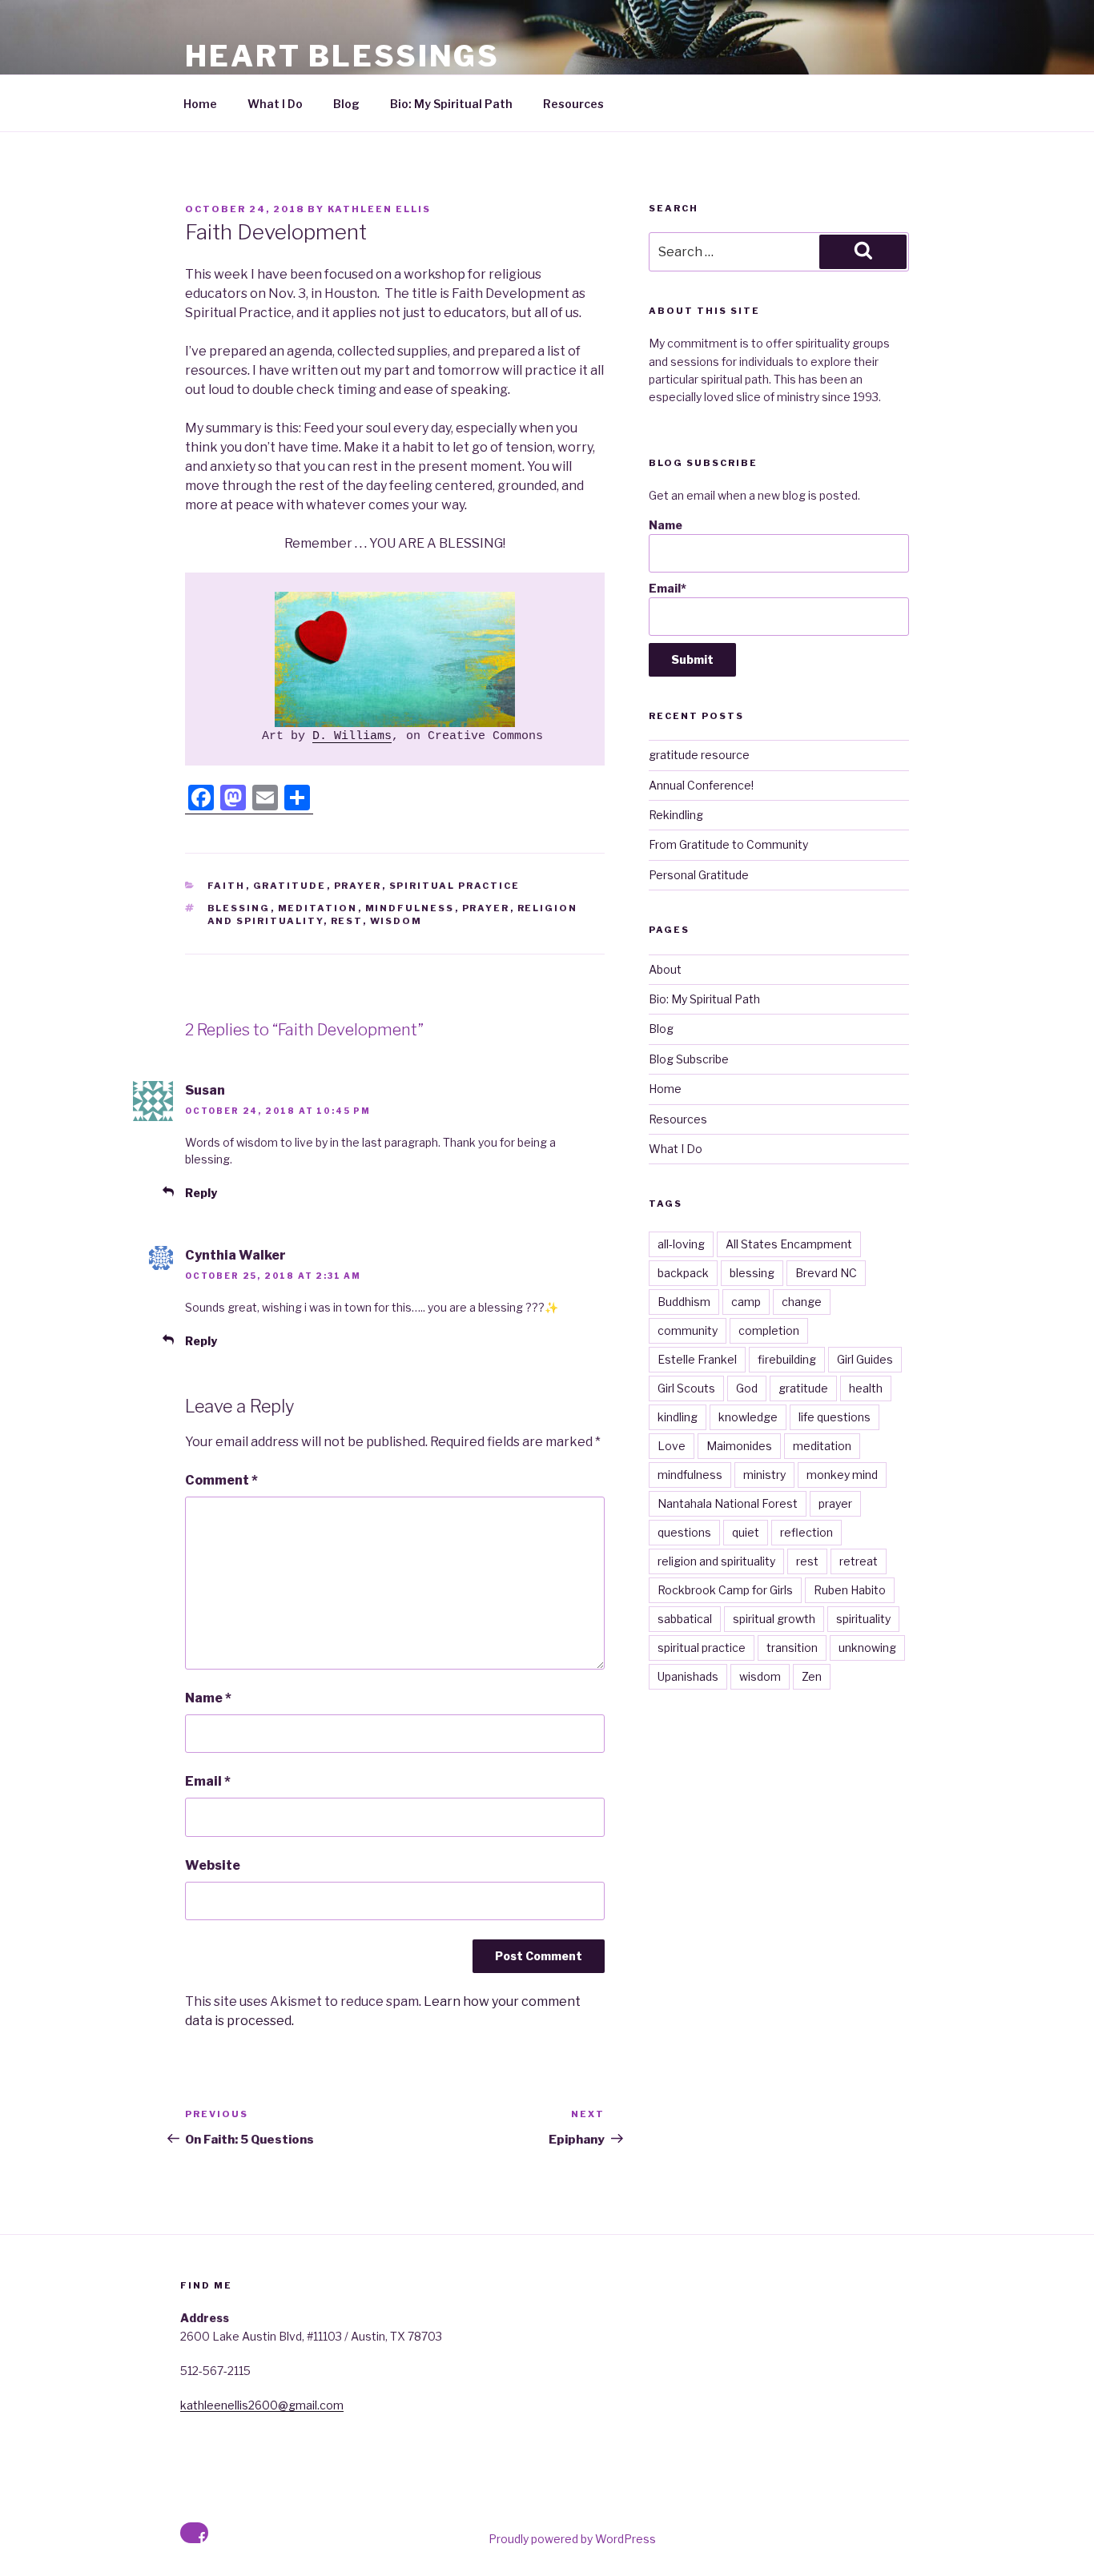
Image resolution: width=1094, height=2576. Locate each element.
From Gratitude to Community (728, 844)
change (802, 1302)
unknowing (867, 1648)
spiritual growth (774, 1619)
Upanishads (688, 1676)
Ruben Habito (850, 1590)
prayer (358, 886)
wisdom (396, 921)
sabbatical (685, 1619)
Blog (346, 104)
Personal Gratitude (699, 875)
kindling (678, 1417)
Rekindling (676, 815)
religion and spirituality (716, 1561)
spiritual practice (455, 886)
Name (208, 1698)
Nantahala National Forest (728, 1503)
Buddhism (684, 1302)
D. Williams (352, 736)
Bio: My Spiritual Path (451, 104)
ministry (764, 1475)
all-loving (681, 1244)
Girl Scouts (686, 1388)
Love (672, 1446)
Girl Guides (865, 1359)
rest (347, 921)
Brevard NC (826, 1273)
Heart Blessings (342, 56)
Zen (812, 1676)
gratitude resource (699, 755)
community (688, 1330)
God (747, 1388)
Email (208, 1781)
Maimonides (739, 1446)
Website (213, 1865)
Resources (573, 104)
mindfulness (410, 908)
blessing (239, 908)
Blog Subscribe (689, 1059)
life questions (835, 1417)
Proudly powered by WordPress (572, 2539)
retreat (859, 1561)
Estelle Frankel (697, 1359)
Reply (201, 1193)
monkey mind (842, 1475)
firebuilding (787, 1359)
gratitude (290, 886)
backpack (683, 1273)
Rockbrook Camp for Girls (725, 1590)
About (665, 969)
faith (227, 886)
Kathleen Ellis (379, 209)
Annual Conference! (701, 785)
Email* (668, 588)
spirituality (863, 1619)
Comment (221, 1480)
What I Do (275, 104)
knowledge (748, 1417)
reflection (806, 1532)
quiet (746, 1532)
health (866, 1388)
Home (200, 104)
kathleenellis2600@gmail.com (262, 2405)
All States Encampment (789, 1244)
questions (684, 1532)
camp (746, 1302)
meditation (318, 908)
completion (769, 1330)
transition (792, 1648)
